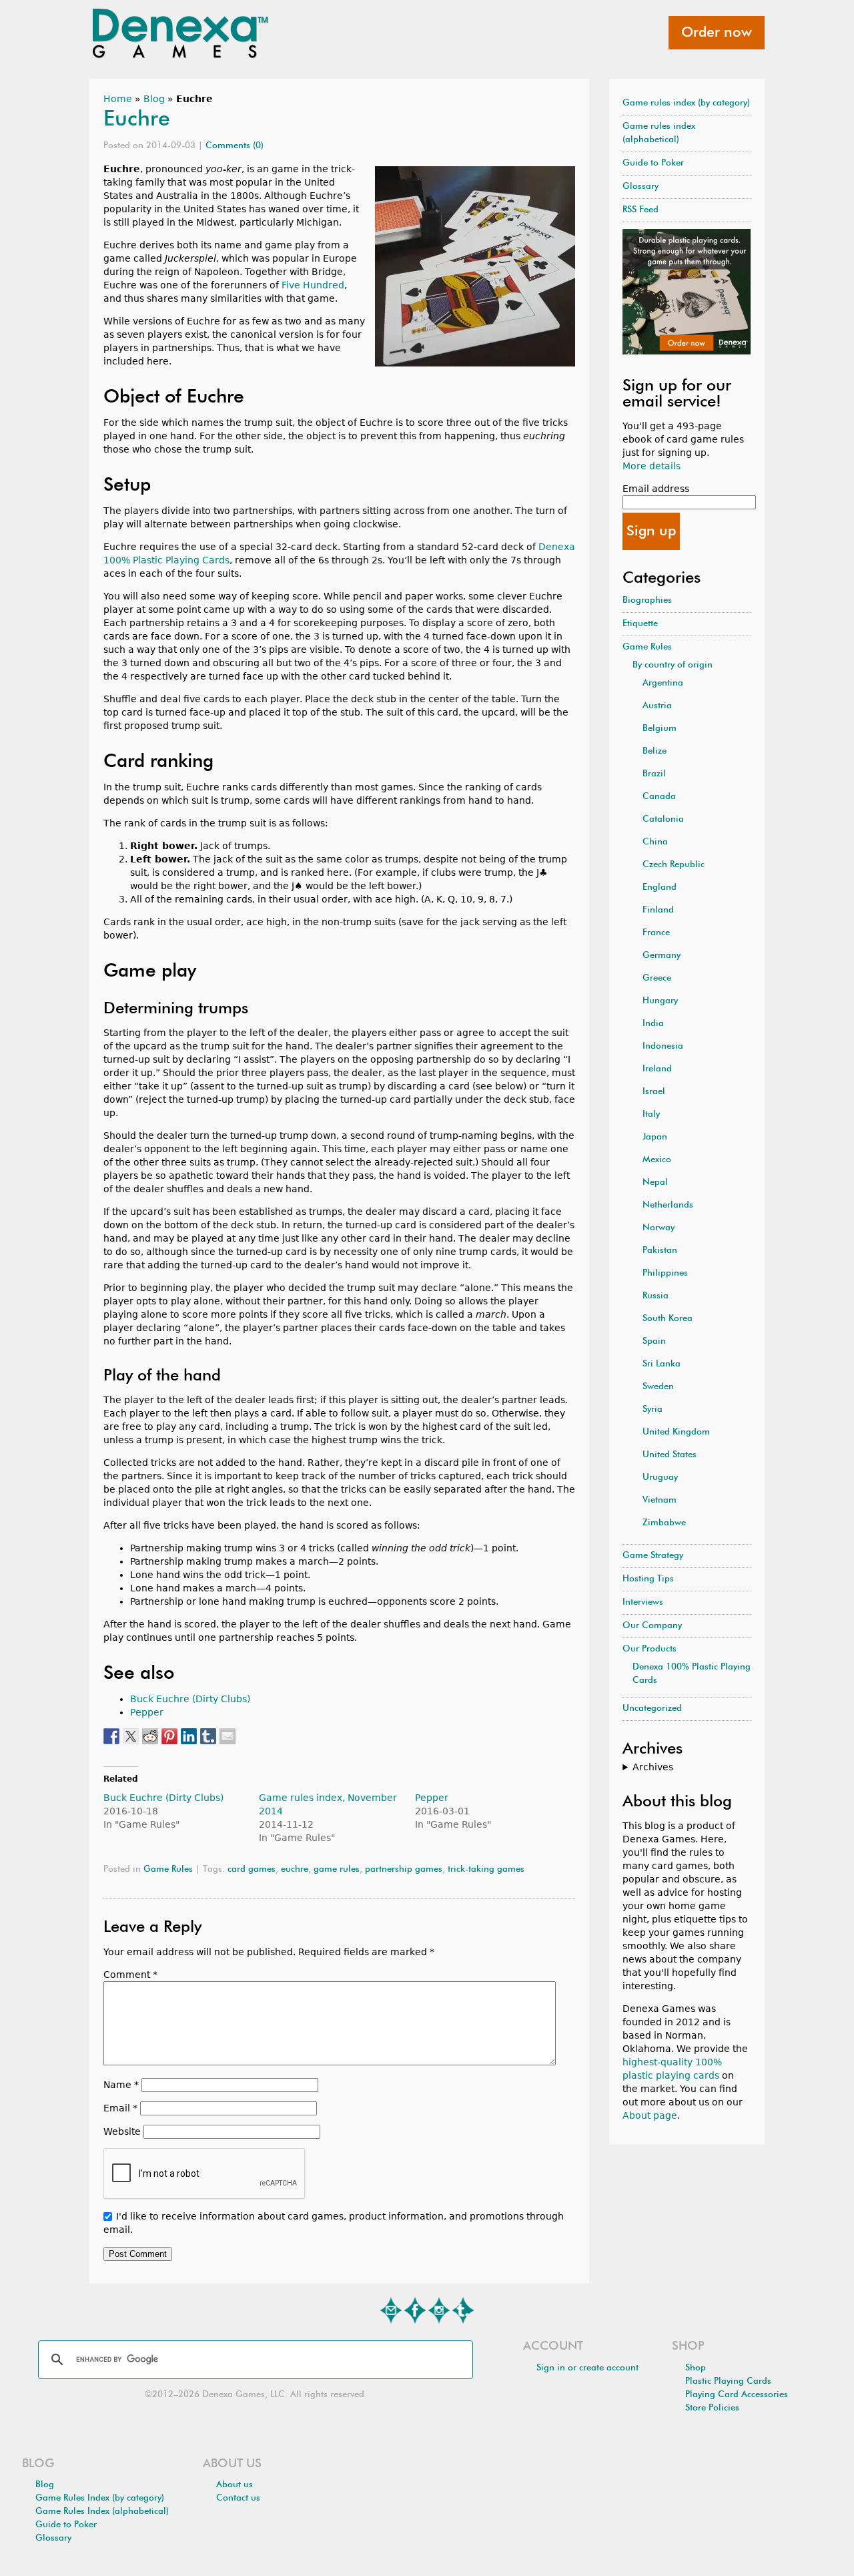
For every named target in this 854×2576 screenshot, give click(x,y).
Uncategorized (652, 1709)
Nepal (655, 1183)
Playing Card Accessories (737, 2395)
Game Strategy (653, 1556)
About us (235, 2485)
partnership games (404, 1869)
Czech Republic (674, 865)
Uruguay (660, 1478)
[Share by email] (228, 1736)
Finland (658, 910)
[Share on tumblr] (208, 1736)
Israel (654, 1092)
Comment (130, 1975)
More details (652, 466)
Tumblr (463, 2310)
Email (120, 2108)
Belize (655, 751)
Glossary (640, 187)
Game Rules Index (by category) (100, 2498)
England (660, 887)
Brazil (654, 774)
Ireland (657, 1069)
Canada (659, 797)
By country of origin (673, 665)
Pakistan (660, 1251)
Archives (653, 1767)
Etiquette (640, 624)
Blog (154, 99)
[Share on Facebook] (111, 1736)
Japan (655, 1137)
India (653, 1024)
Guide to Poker (653, 163)
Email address (656, 489)
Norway (659, 1228)
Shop (696, 2368)
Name (121, 2085)
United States (670, 1455)
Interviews (643, 1602)
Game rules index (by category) (686, 103)
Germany (662, 956)
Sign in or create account (587, 2368)
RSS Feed (640, 210)
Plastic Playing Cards (728, 2381)
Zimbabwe (664, 1523)
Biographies (647, 600)
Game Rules (168, 1869)
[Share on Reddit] (150, 1736)
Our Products (650, 1649)
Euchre (137, 119)
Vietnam (660, 1500)
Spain (654, 1341)
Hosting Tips (648, 1579)
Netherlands (668, 1205)
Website (122, 2131)
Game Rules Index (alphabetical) (102, 2512)
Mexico (657, 1160)
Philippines (665, 1273)
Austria (657, 706)
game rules (337, 1869)
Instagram (439, 2310)
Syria (653, 1409)
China (655, 842)
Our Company (652, 1626)
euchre (295, 1869)
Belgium (660, 729)
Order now (717, 33)
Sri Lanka (662, 1364)
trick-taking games (486, 1869)
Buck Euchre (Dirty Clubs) (190, 1699)
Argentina (663, 683)
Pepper (147, 1712)
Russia (656, 1296)
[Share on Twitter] (131, 1736)
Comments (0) (235, 146)
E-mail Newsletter (391, 2310)
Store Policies (712, 2408)
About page (650, 2115)
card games (252, 1869)
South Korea (668, 1319)
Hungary (660, 1001)
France (656, 933)
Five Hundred (313, 285)
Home (118, 99)
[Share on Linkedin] (189, 1736)
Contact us (238, 2498)
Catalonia (663, 819)
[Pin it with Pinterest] (169, 1736)
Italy (651, 1114)
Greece (657, 978)
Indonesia (663, 1046)
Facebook (415, 2310)
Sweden (658, 1387)
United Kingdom (676, 1432)
